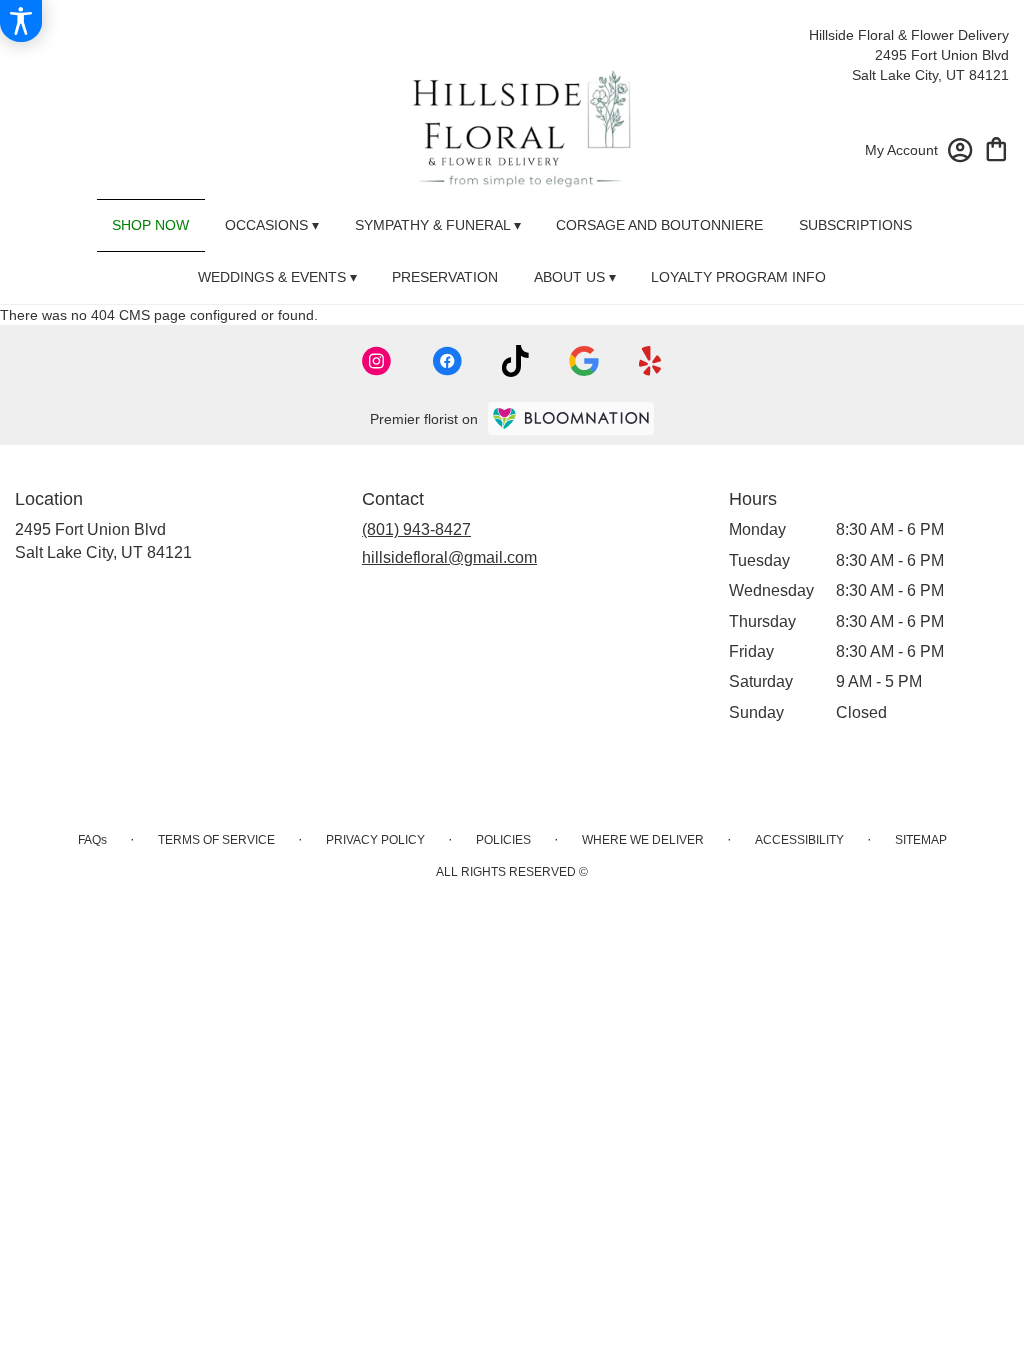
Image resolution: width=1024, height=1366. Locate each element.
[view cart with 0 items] (996, 147)
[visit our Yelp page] (650, 361)
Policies (503, 840)
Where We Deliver (643, 840)
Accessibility (799, 840)
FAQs (92, 840)
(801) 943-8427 (416, 529)
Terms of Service (216, 840)
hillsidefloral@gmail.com (449, 557)
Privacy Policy (375, 840)
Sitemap (921, 840)
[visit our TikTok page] (515, 361)
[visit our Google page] (584, 361)
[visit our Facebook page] (447, 361)
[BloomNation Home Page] (571, 418)
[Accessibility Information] (21, 21)
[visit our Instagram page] (377, 361)
